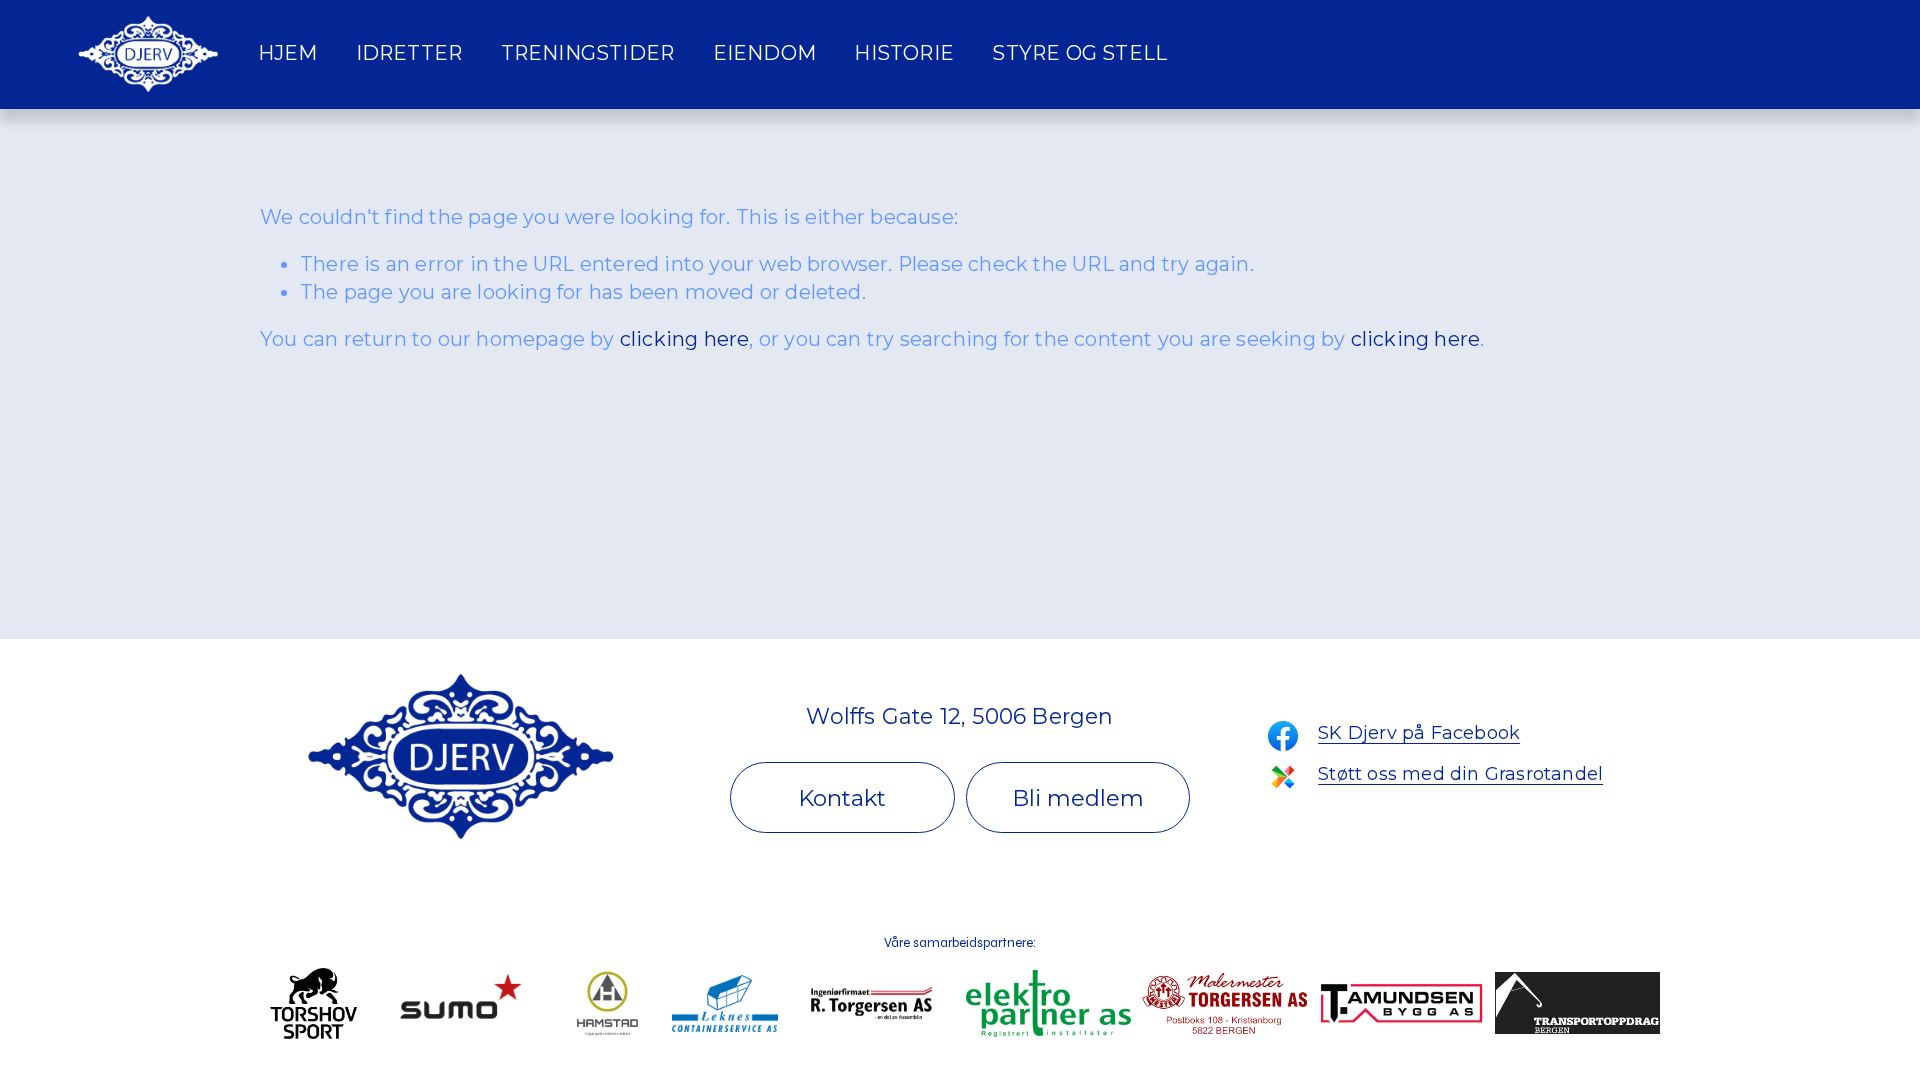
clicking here (685, 339)
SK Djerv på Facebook (1419, 733)
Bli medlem (1078, 798)
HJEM (288, 53)
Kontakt (842, 798)
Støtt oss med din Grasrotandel (1460, 774)
